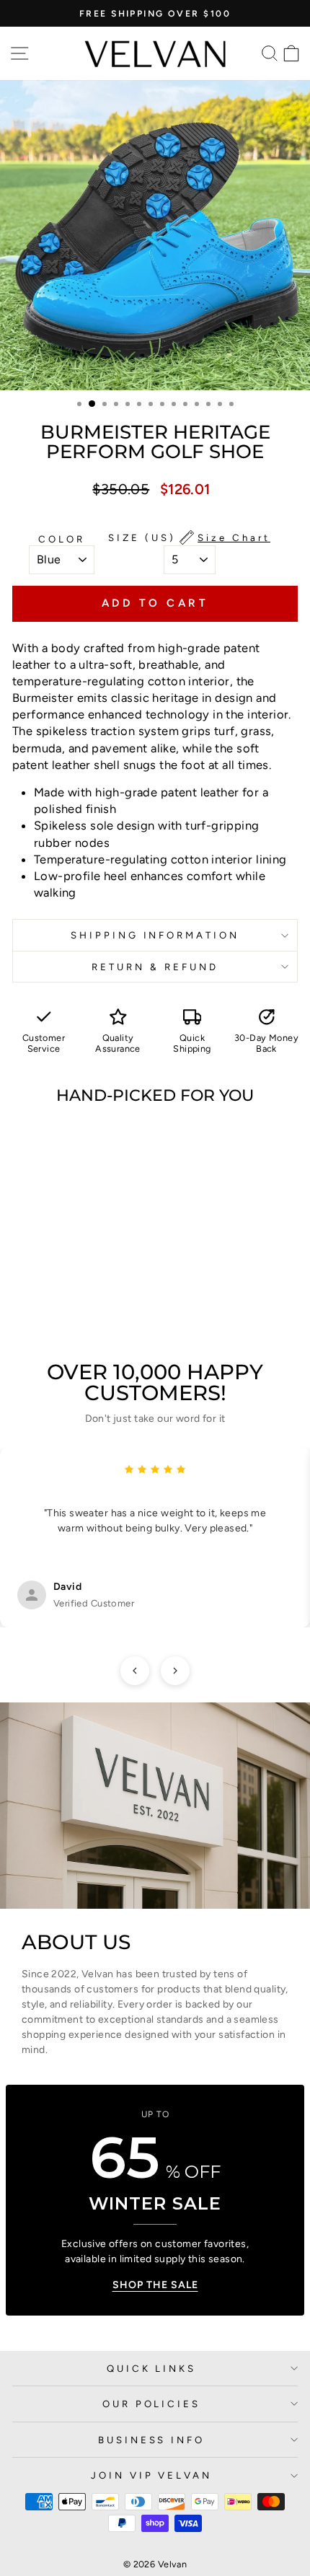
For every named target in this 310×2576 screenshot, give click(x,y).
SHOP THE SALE (155, 2285)
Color (62, 539)
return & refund (155, 967)
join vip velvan (152, 2475)
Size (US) (189, 537)
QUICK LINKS (152, 2368)
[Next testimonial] (175, 1671)
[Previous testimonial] (135, 1671)
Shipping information (155, 935)
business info (152, 2440)
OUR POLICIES (152, 2404)
